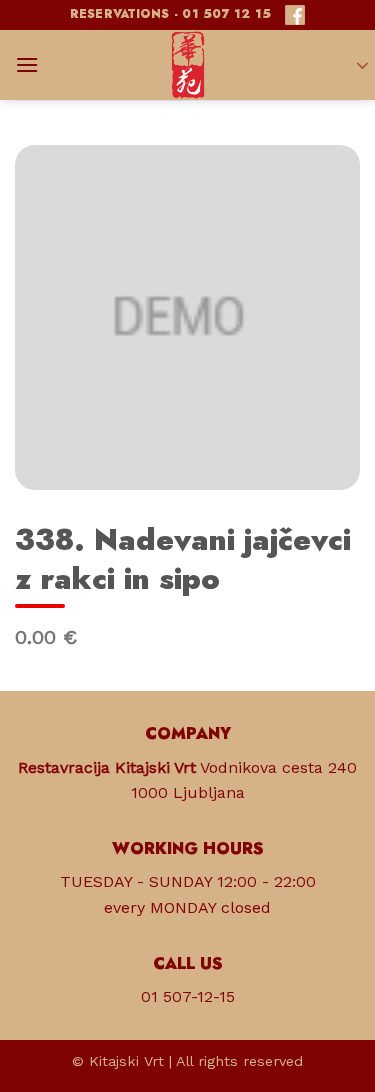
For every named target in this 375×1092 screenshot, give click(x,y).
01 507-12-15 (188, 996)
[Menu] (27, 64)
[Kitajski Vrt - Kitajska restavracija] (188, 65)
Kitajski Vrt (126, 1061)
